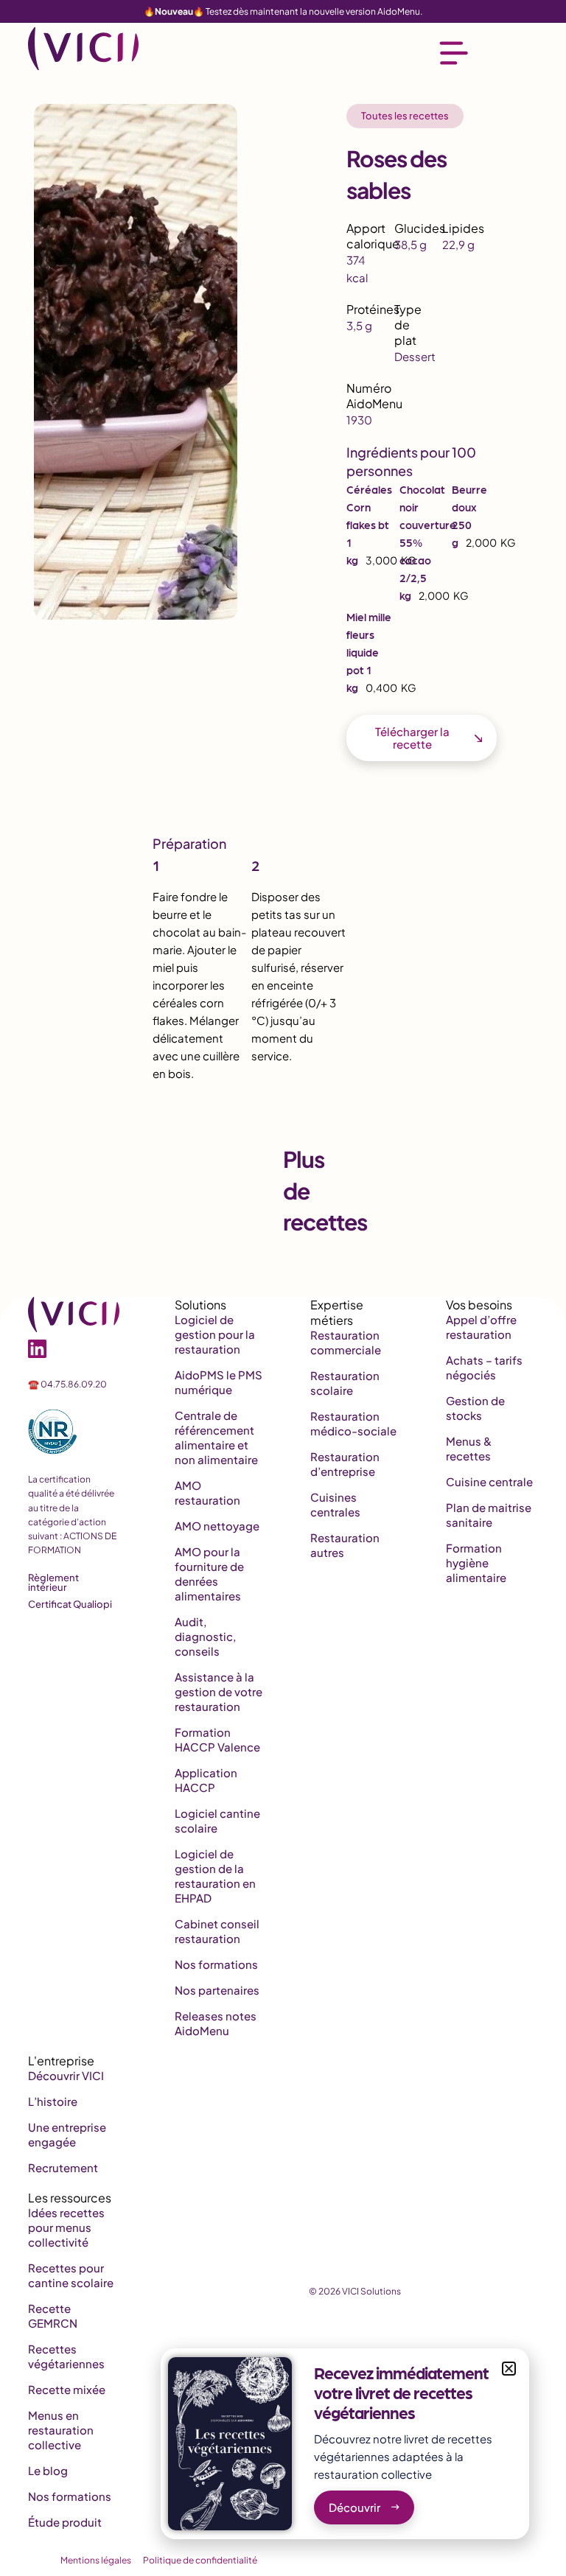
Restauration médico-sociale (353, 1423)
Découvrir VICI (66, 2075)
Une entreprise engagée (67, 2134)
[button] (509, 2369)
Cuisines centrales (335, 1504)
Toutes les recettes (405, 116)
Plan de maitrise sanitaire (489, 1515)
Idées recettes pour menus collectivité (66, 2227)
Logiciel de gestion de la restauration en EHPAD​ (215, 1876)
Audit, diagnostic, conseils (205, 1636)
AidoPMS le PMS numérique (219, 1382)
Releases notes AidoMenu (216, 2023)
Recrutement (63, 2167)
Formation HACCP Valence (217, 1739)
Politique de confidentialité (200, 2560)
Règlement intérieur (53, 1582)
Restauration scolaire (345, 1383)
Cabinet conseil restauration (217, 1931)
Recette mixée (67, 2389)
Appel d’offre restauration (481, 1327)
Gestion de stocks (475, 1408)
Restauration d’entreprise (345, 1464)
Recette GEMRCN (53, 2316)
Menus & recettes (469, 1448)
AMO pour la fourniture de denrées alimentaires (209, 1574)
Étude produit (65, 2522)
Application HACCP (206, 1780)
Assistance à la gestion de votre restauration (219, 1691)
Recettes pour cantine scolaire (71, 2275)
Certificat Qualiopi (70, 1604)
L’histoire (53, 2101)
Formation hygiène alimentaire (476, 1562)
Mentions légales (96, 2560)
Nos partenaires (217, 1990)
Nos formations (216, 1964)
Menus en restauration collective (61, 2430)
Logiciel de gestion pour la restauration (215, 1334)
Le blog (48, 2470)
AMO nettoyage (217, 1526)
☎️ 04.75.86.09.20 (67, 1384)
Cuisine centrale (489, 1481)
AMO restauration (207, 1492)
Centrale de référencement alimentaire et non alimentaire (216, 1437)
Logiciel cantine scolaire (217, 1820)
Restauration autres (345, 1545)
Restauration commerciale (346, 1342)
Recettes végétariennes (66, 2356)
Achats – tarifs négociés (484, 1367)
